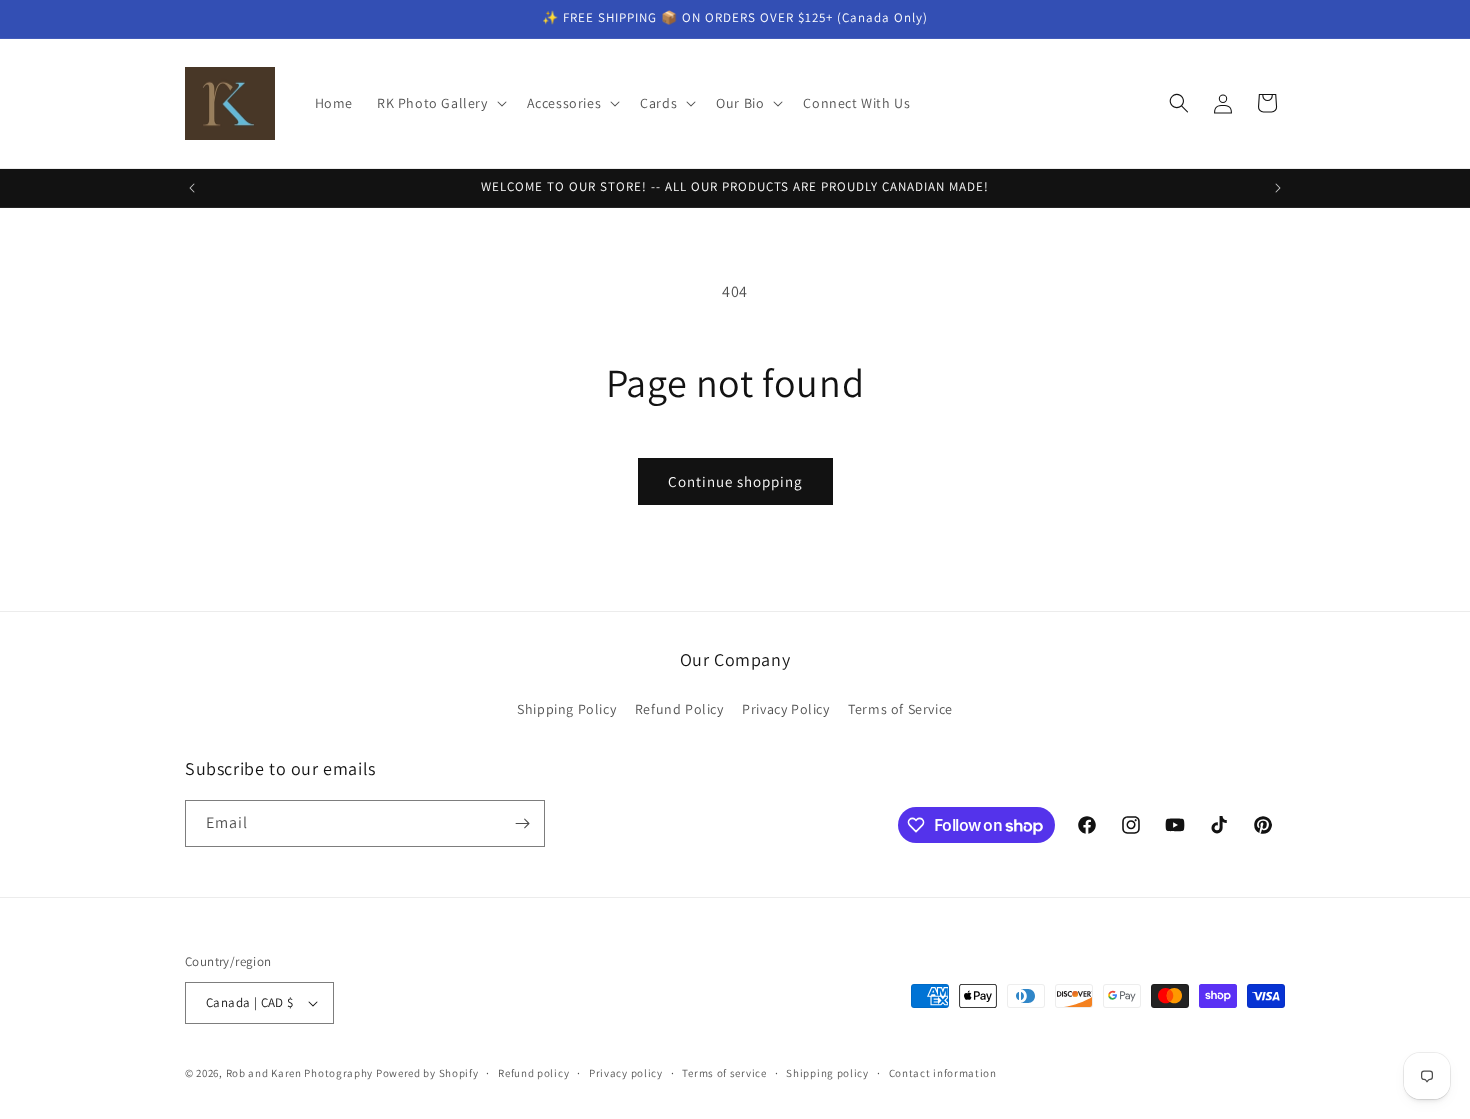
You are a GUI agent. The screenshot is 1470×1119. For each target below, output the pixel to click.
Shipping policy (827, 1073)
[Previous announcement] (192, 188)
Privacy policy (626, 1073)
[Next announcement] (1278, 188)
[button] (440, 103)
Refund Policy (679, 709)
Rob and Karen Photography (300, 1073)
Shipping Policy (566, 709)
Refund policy (533, 1073)
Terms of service (724, 1073)
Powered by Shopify (427, 1073)
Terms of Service (900, 709)
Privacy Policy (785, 709)
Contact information (943, 1073)
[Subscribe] (522, 823)
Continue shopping (735, 481)
